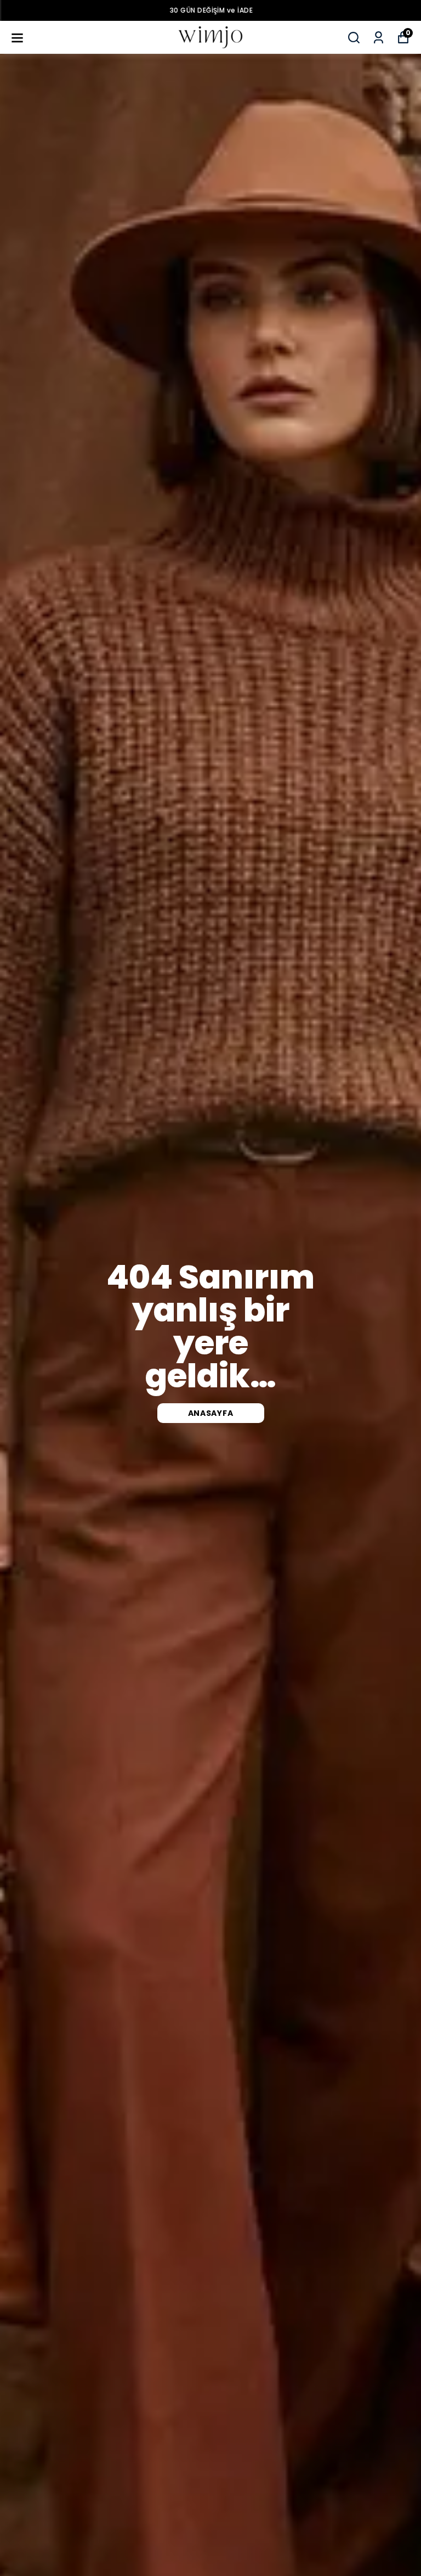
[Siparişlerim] (379, 38)
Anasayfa (211, 1413)
